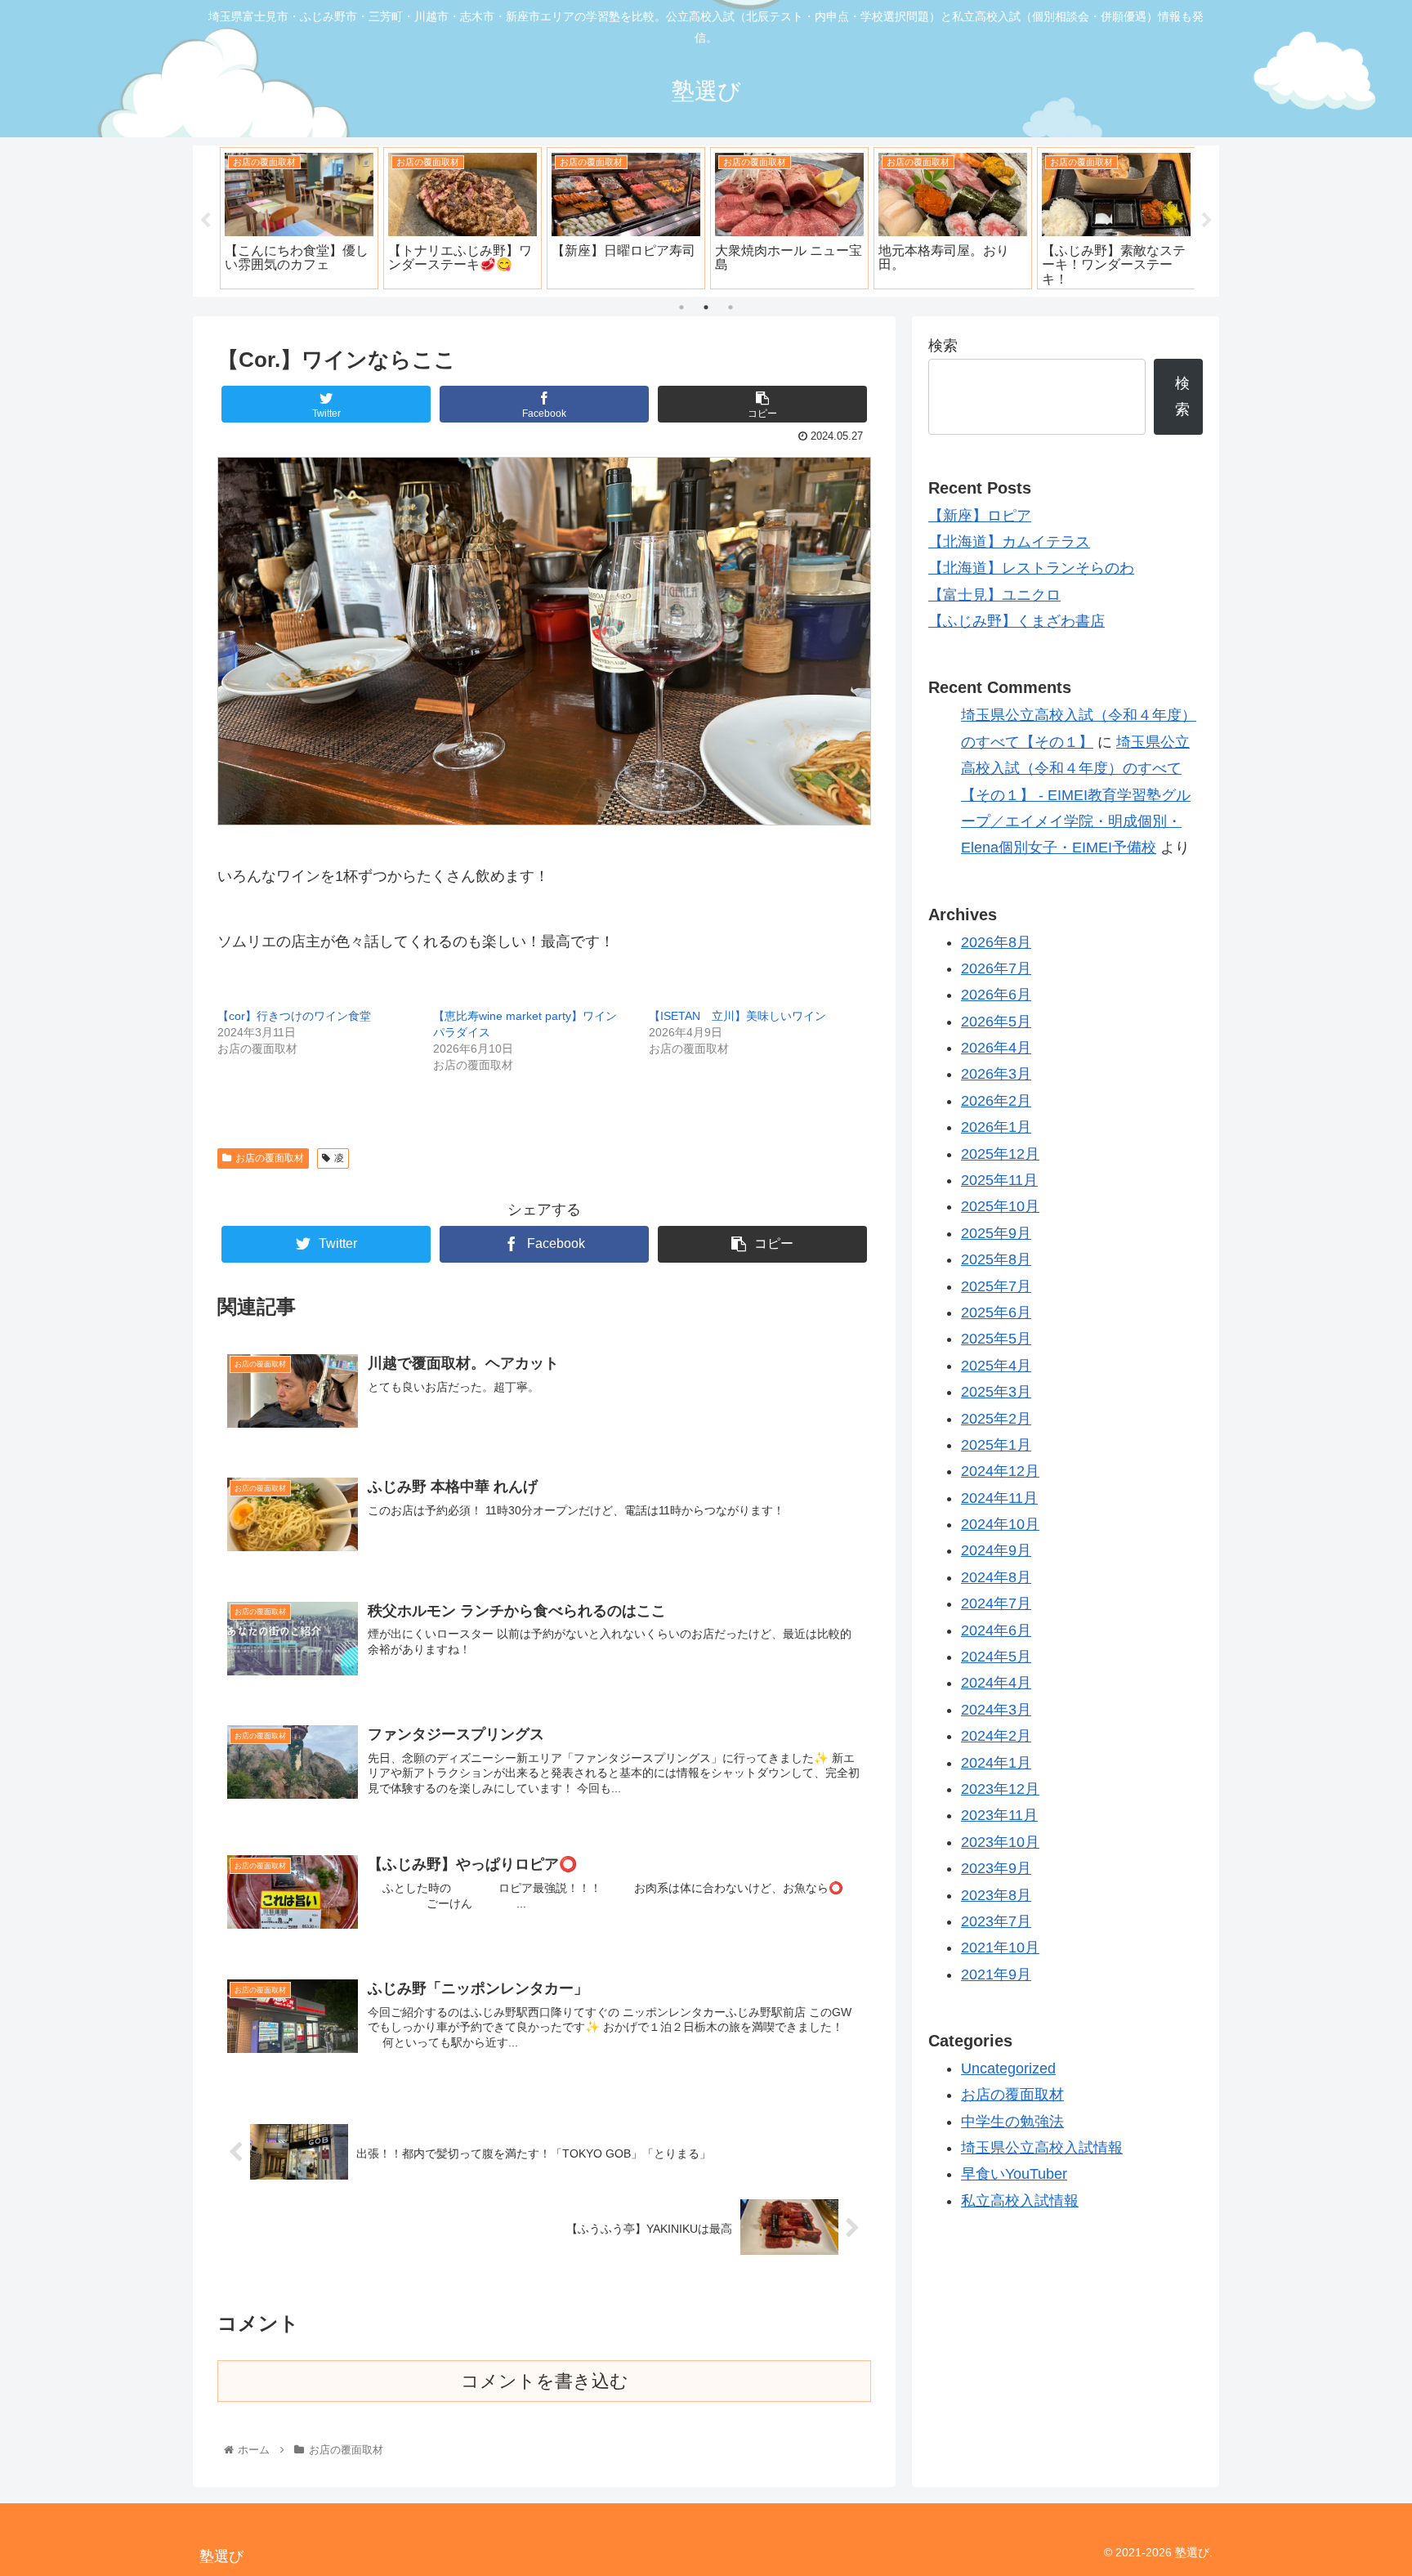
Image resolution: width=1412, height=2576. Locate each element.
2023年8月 (996, 1895)
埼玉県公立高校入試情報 (1042, 2148)
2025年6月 (996, 1313)
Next (1207, 221)
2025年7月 (996, 1286)
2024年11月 (999, 1498)
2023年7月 (996, 1921)
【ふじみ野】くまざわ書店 (1017, 621)
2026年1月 (996, 1127)
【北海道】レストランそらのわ (1031, 568)
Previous (205, 221)
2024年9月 (996, 1550)
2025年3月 (996, 1392)
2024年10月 (1000, 1524)
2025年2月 (996, 1419)
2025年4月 (996, 1366)
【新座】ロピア (980, 516)
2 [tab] (706, 307)
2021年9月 (996, 1974)
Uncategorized (1008, 2068)
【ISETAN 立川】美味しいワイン (737, 1016)
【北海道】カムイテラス (1009, 542)
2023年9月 (996, 1868)
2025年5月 (996, 1339)
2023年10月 (1000, 1842)
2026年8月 (996, 942)
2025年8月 (996, 1259)
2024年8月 (996, 1577)
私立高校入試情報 (1020, 2201)
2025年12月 (1000, 1154)
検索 (943, 346)
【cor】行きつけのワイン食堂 (294, 1016)
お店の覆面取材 (270, 1158)
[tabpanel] (364, 218)
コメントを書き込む (545, 2381)
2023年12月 (1000, 1789)
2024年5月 (996, 1657)
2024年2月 (996, 1736)
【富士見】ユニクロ (994, 595)
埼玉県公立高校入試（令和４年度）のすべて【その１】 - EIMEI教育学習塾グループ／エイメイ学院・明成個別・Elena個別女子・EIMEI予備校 (1076, 795)
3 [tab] (731, 307)
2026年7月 (996, 968)
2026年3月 (996, 1074)
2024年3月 (996, 1710)
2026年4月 (996, 1048)
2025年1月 (996, 1445)
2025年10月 (1000, 1206)
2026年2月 (996, 1101)
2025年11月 (999, 1180)
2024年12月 (1000, 1471)
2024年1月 (996, 1763)
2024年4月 (996, 1683)
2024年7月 (996, 1603)
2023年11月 (999, 1815)
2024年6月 (996, 1630)
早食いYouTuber (1014, 2174)
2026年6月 (996, 995)
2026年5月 (996, 1022)
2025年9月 (996, 1233)
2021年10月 (1000, 1948)
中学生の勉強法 (1012, 2122)
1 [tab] (681, 307)
